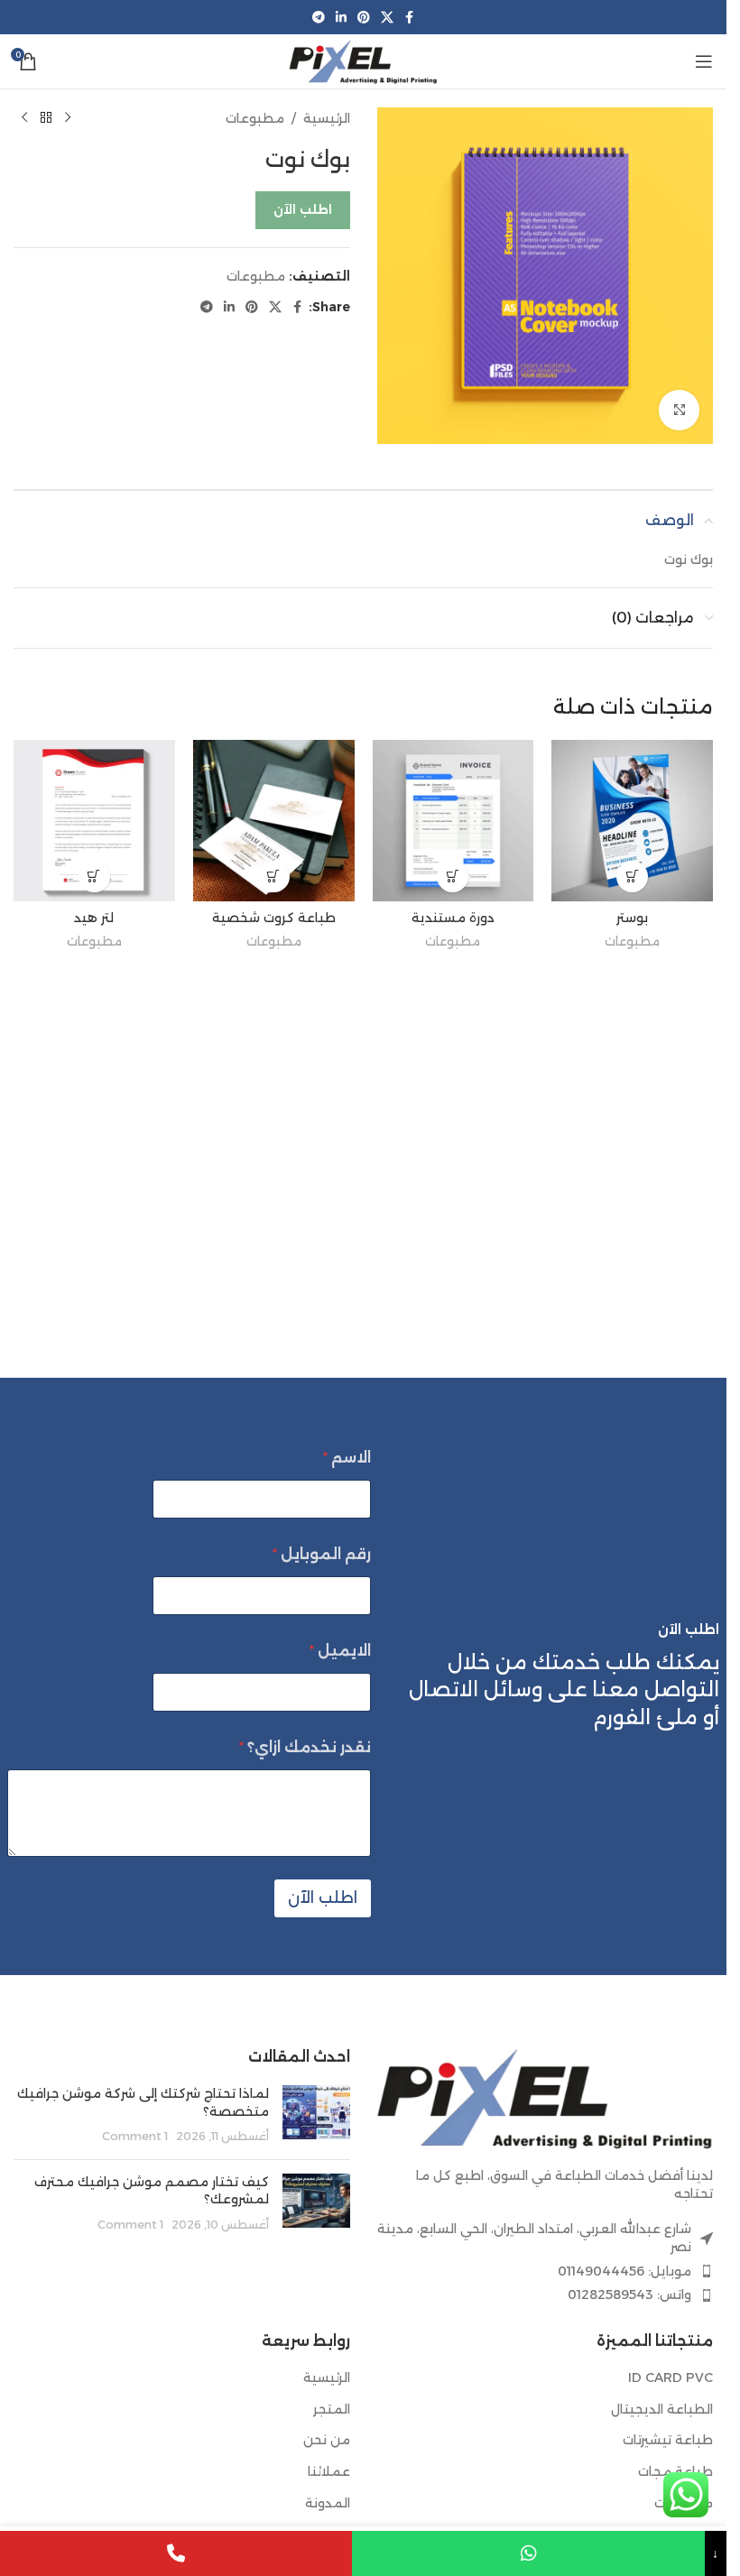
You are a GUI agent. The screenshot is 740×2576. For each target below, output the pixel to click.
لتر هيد (94, 918)
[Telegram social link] (319, 18)
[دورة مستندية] (453, 821)
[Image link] (546, 2097)
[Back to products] (46, 118)
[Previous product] (68, 118)
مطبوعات (255, 118)
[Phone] (176, 2553)
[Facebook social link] (410, 18)
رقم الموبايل (322, 1554)
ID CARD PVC (671, 2377)
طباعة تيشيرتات (668, 2440)
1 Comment (135, 2136)
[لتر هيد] (94, 821)
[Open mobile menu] (704, 61)
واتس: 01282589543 (629, 2294)
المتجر (332, 2409)
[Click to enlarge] (679, 410)
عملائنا (329, 2471)
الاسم (347, 1458)
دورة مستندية (453, 918)
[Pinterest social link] (364, 18)
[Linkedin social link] (341, 18)
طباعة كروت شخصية (274, 918)
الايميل (340, 1651)
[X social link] (387, 18)
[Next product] (24, 118)
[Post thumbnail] (316, 2115)
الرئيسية (327, 118)
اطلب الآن (303, 209)
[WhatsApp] (528, 2553)
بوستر (632, 918)
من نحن (327, 2440)
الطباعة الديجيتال (662, 2409)
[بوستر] (632, 821)
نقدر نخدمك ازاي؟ (305, 1747)
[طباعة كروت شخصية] (274, 821)
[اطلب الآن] (632, 877)
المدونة (328, 2503)
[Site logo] (363, 60)
